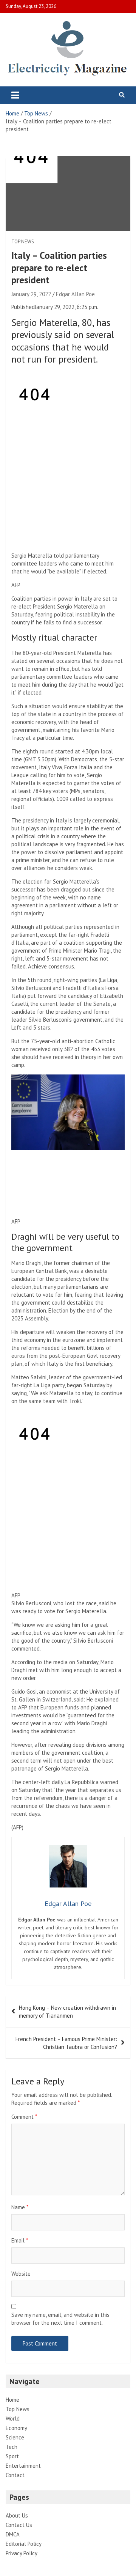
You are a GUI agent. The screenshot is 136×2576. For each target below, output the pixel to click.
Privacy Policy (22, 2553)
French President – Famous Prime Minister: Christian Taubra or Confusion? (66, 2043)
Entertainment (23, 2466)
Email (20, 2240)
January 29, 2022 (31, 294)
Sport (12, 2456)
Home (12, 2400)
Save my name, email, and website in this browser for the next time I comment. (60, 2319)
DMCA (13, 2534)
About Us (17, 2515)
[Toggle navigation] (15, 95)
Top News (23, 242)
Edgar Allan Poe (75, 294)
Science (15, 2437)
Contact (15, 2475)
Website (21, 2274)
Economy (16, 2428)
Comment (24, 2117)
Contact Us (19, 2525)
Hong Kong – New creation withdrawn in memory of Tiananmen (67, 2012)
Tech (12, 2447)
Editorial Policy (24, 2544)
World (13, 2418)
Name (20, 2207)
